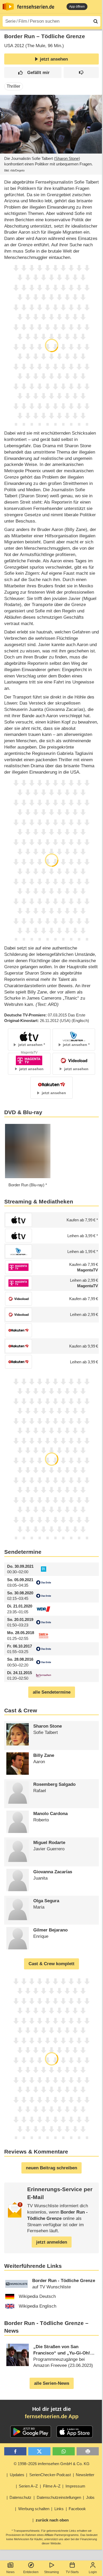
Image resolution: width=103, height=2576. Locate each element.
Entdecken (31, 2572)
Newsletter (85, 2475)
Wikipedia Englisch (38, 2306)
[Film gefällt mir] (33, 73)
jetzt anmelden (52, 2242)
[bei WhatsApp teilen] (64, 2451)
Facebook (77, 2509)
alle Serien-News (52, 2383)
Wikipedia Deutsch (37, 2296)
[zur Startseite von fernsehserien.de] (8, 7)
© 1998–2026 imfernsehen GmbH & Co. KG (52, 2464)
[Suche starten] (96, 21)
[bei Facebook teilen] (15, 2451)
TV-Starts (72, 2572)
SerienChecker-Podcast (50, 2475)
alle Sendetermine (52, 1692)
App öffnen (77, 7)
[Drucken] (88, 2451)
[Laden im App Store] (75, 2432)
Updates (17, 2475)
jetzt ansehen (54, 59)
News (10, 2572)
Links (59, 2509)
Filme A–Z (52, 2486)
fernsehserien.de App (52, 2416)
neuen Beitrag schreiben (51, 2168)
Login (93, 2572)
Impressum (75, 2486)
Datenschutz (20, 2497)
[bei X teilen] (39, 2451)
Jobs (90, 2497)
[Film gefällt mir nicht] (81, 73)
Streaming (51, 2572)
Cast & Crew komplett (51, 1964)
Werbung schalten (34, 2509)
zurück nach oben (52, 2520)
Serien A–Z (28, 2486)
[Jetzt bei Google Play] (31, 2432)
